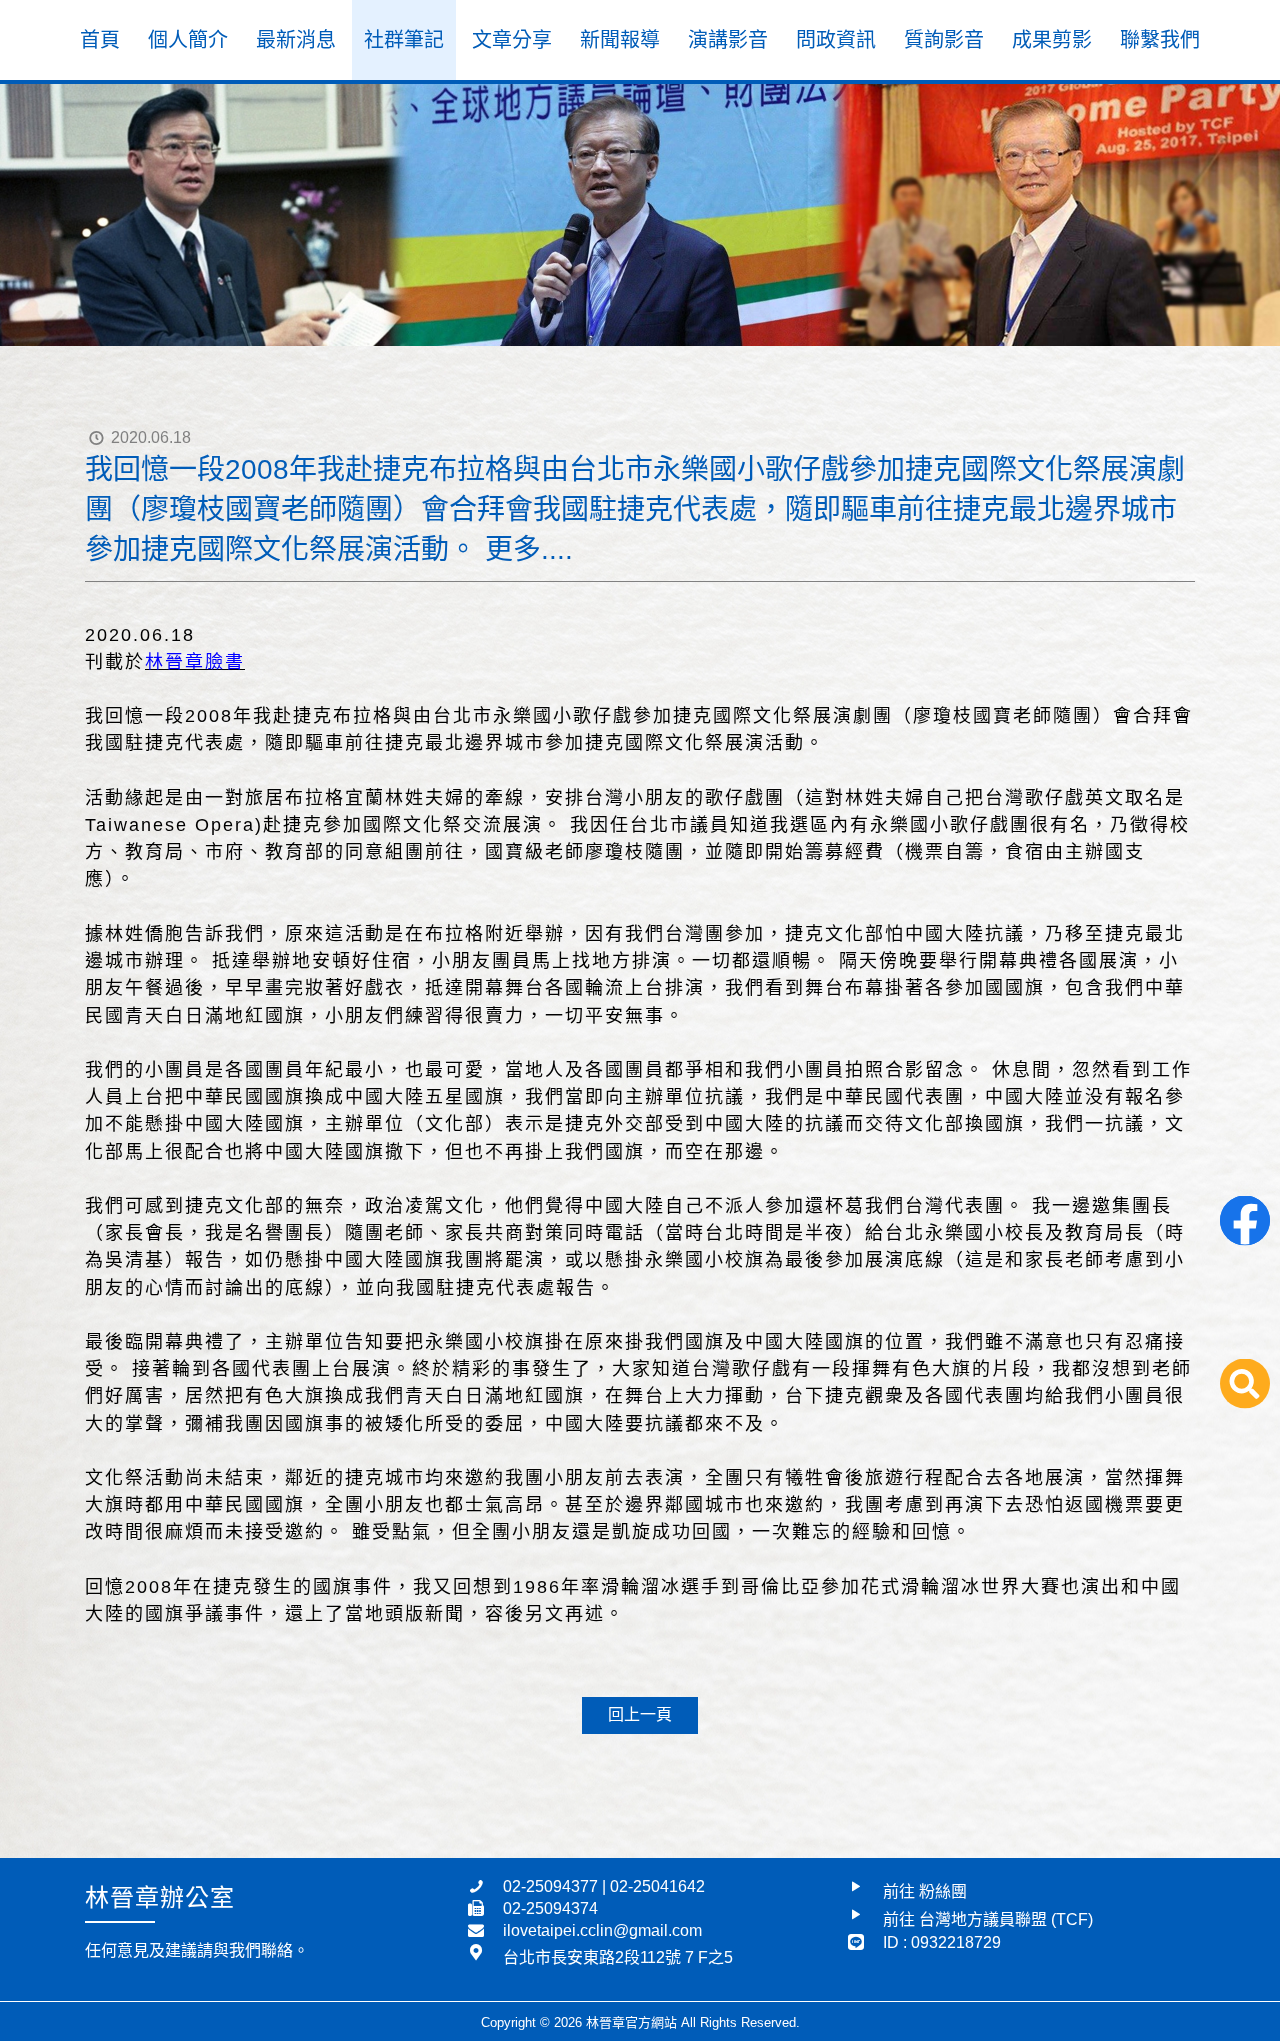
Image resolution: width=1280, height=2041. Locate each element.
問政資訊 (836, 40)
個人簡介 (188, 40)
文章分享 (512, 40)
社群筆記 (404, 40)
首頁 (100, 40)
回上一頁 (640, 1714)
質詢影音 (944, 40)
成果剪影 (1052, 40)
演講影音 (728, 40)
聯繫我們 (1160, 40)
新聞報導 (620, 40)
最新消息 (296, 40)
